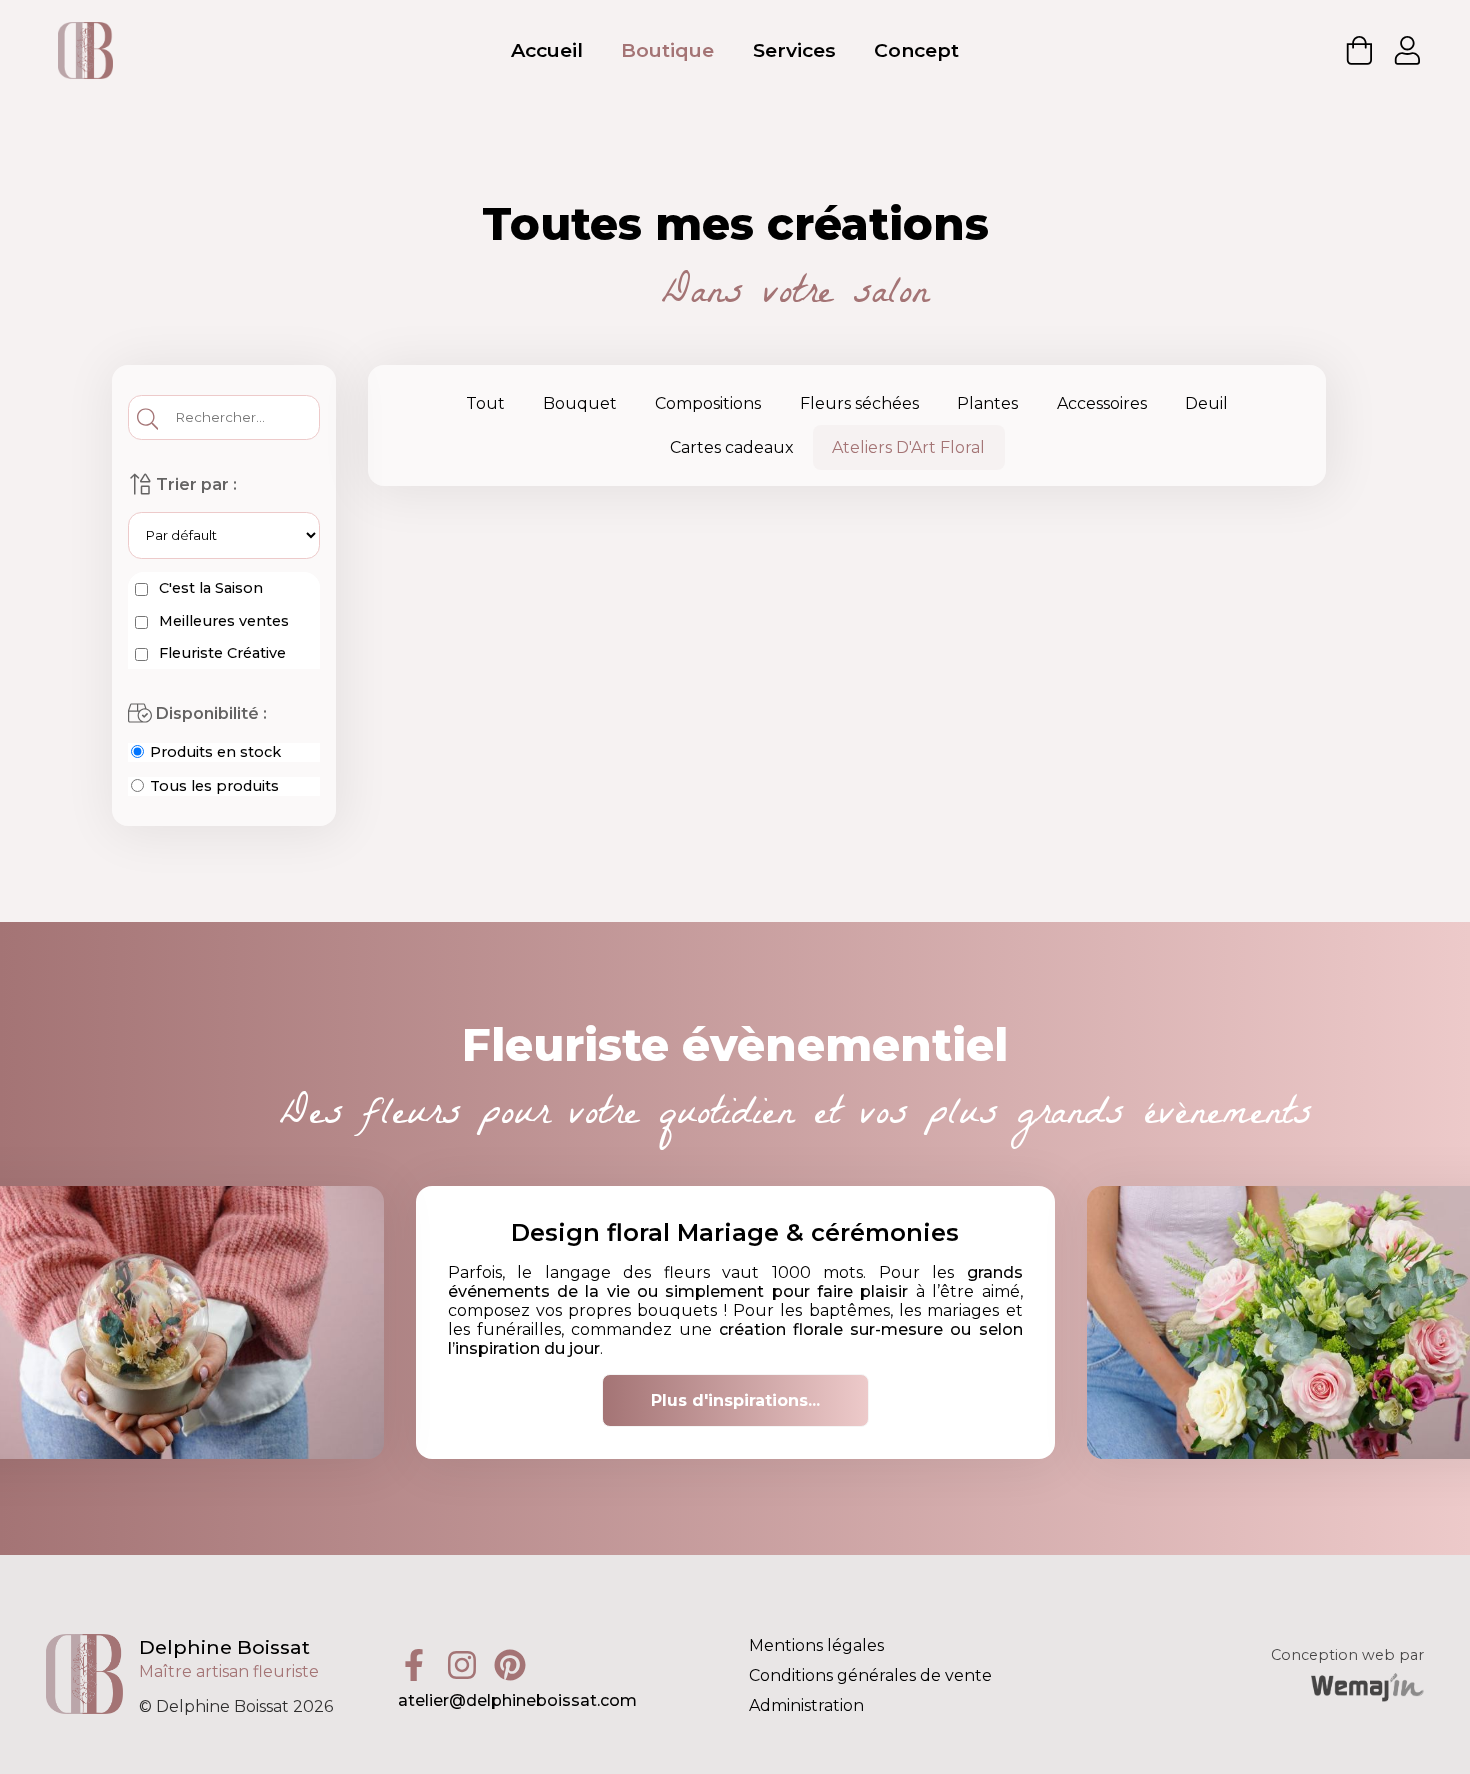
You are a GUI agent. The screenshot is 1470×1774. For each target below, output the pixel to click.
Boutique (667, 50)
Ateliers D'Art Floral (908, 447)
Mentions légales (816, 1645)
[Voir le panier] (1360, 50)
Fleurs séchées (859, 403)
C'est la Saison (209, 588)
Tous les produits (212, 786)
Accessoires (1102, 403)
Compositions (708, 403)
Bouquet (580, 403)
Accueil (547, 50)
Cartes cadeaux (732, 447)
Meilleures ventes (222, 621)
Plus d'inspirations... (735, 1400)
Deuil (1206, 403)
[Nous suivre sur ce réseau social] (422, 1663)
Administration (806, 1705)
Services (794, 50)
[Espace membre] (1408, 50)
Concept (916, 50)
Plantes (987, 403)
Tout (485, 403)
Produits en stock (213, 752)
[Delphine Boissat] (85, 50)
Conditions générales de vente (870, 1675)
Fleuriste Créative (220, 653)
